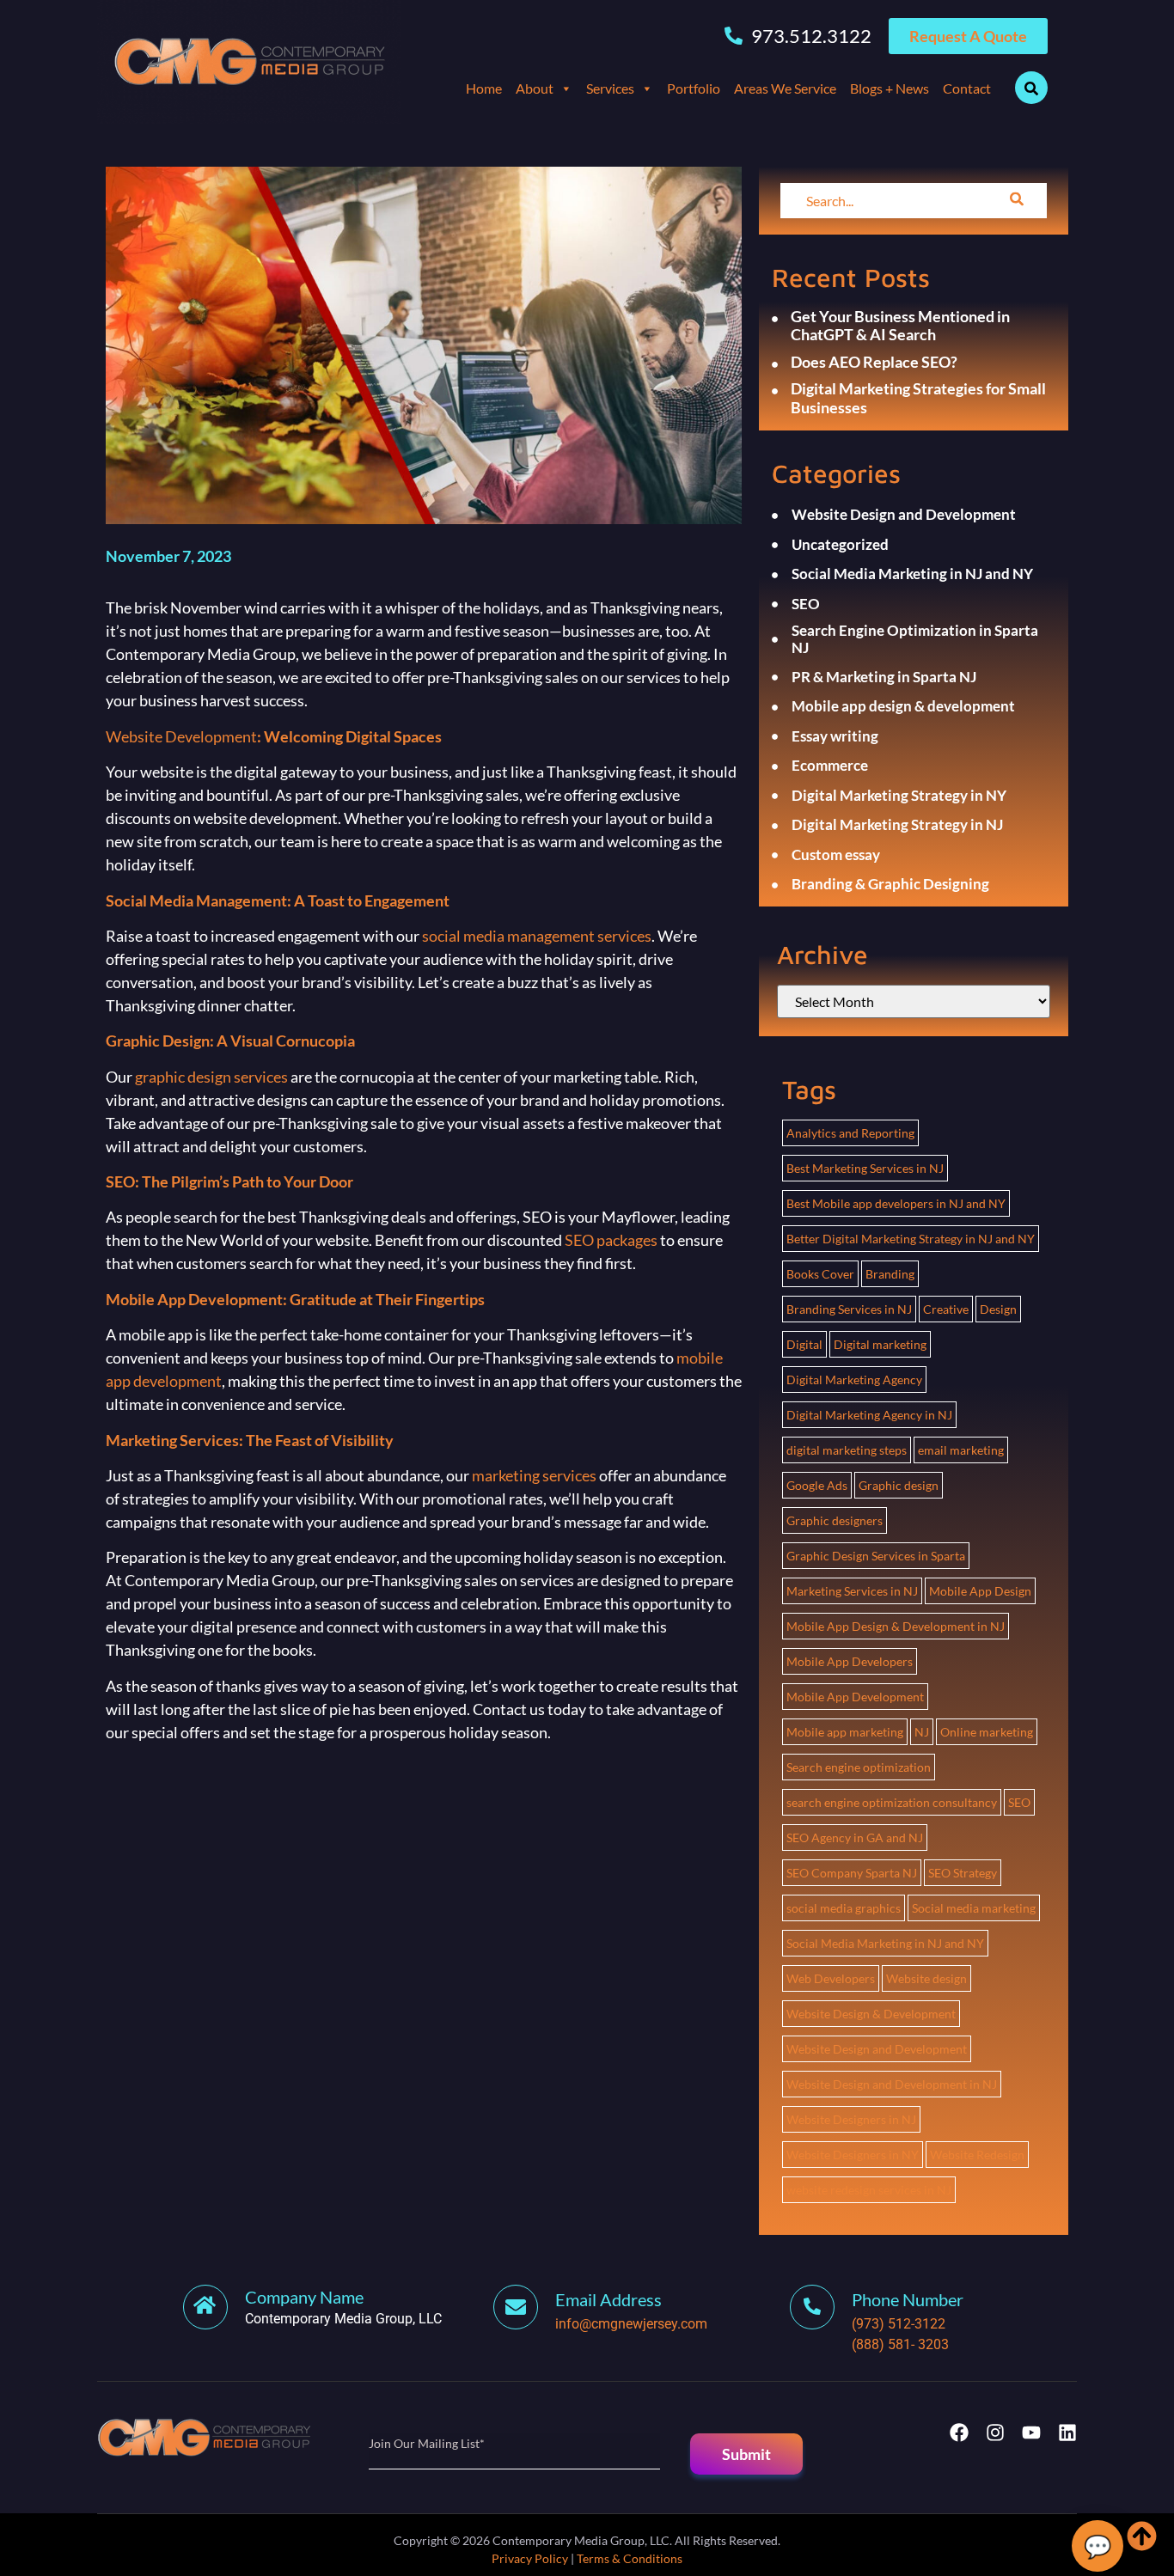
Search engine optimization (859, 1767)
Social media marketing (974, 1908)
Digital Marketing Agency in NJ (869, 1415)
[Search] (1017, 201)
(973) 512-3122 (899, 2324)
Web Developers (831, 1978)
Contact (967, 88)
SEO (1019, 1802)
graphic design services (211, 1077)
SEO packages (611, 1240)
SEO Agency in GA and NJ (855, 1837)
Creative (946, 1309)
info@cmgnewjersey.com (631, 2324)
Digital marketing (880, 1344)
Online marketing (987, 1732)
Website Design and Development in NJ (892, 2084)
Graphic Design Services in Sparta (876, 1556)
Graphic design (899, 1485)
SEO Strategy (963, 1873)
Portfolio (694, 88)
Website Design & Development (871, 2014)
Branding (890, 1274)
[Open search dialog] (1031, 88)
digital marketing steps (847, 1450)
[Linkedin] (1067, 2433)
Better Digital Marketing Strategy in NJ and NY (911, 1239)
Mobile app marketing (845, 1732)
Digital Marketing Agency (854, 1380)
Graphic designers (835, 1520)
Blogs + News (890, 88)
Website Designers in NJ (851, 2119)
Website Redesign (977, 2155)
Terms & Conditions (630, 2558)
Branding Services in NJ (849, 1309)
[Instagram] (995, 2433)
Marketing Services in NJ (852, 1591)
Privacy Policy (530, 2558)
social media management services (537, 936)
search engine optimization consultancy (892, 1802)
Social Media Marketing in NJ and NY (885, 1943)
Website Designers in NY (853, 2155)
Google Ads (817, 1485)
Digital (804, 1344)
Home (484, 88)
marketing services (534, 1475)
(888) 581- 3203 (900, 2344)
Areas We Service (785, 88)
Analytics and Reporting (850, 1133)
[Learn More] (524, 2307)
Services (610, 88)
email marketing (961, 1450)
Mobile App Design (980, 1591)
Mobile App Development (855, 1697)
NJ (922, 1732)
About (535, 88)
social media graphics (844, 1908)
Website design (926, 1978)
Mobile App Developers (850, 1661)
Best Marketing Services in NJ (865, 1168)
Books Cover (820, 1274)
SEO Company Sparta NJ (852, 1873)
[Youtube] (1031, 2433)
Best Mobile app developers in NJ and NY (896, 1203)
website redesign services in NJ (869, 2190)
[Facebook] (959, 2433)
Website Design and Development (877, 2049)
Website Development (181, 736)
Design (998, 1309)
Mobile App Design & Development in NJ (896, 1626)
